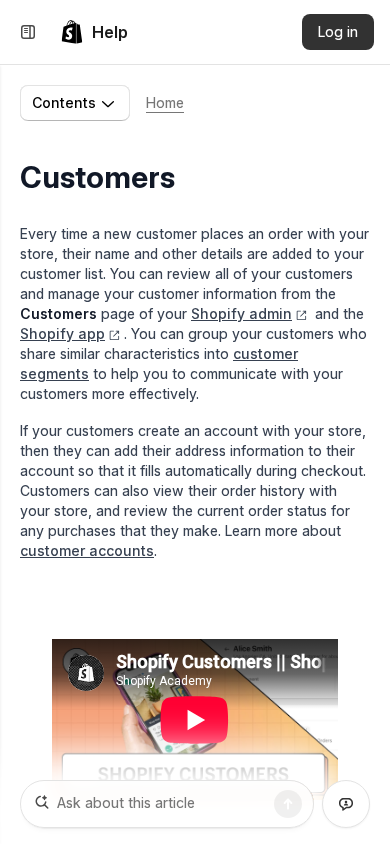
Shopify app (62, 333)
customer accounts (87, 550)
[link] (94, 32)
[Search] (288, 804)
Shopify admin (241, 313)
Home (165, 102)
